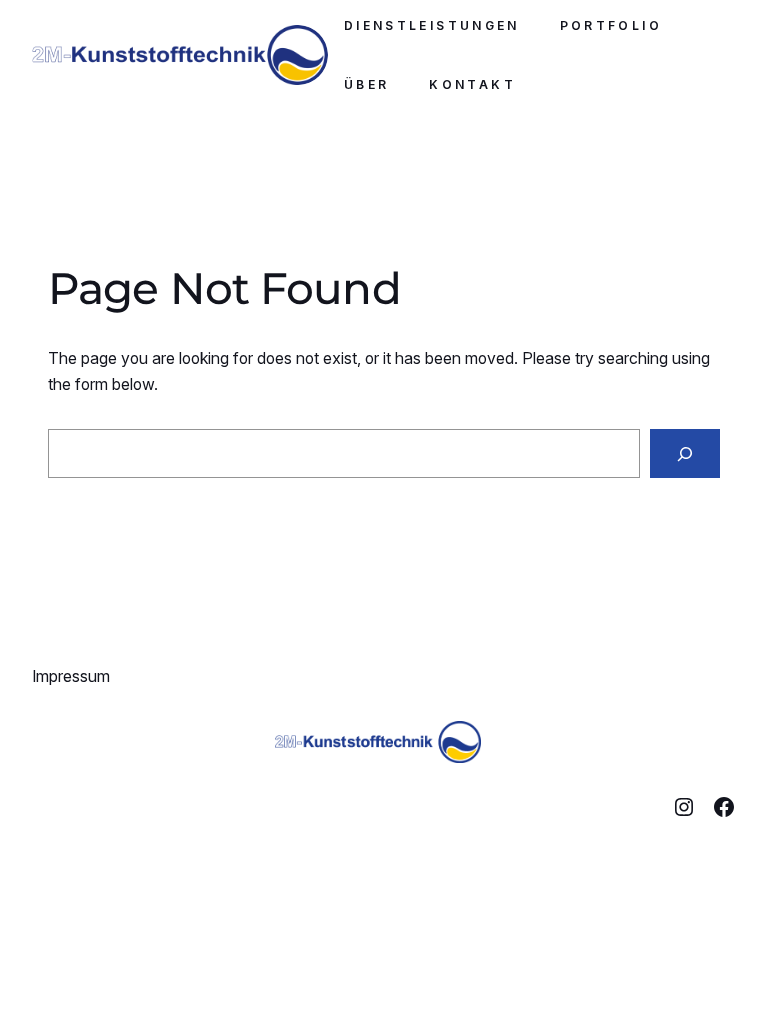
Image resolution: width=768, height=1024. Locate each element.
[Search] (685, 453)
